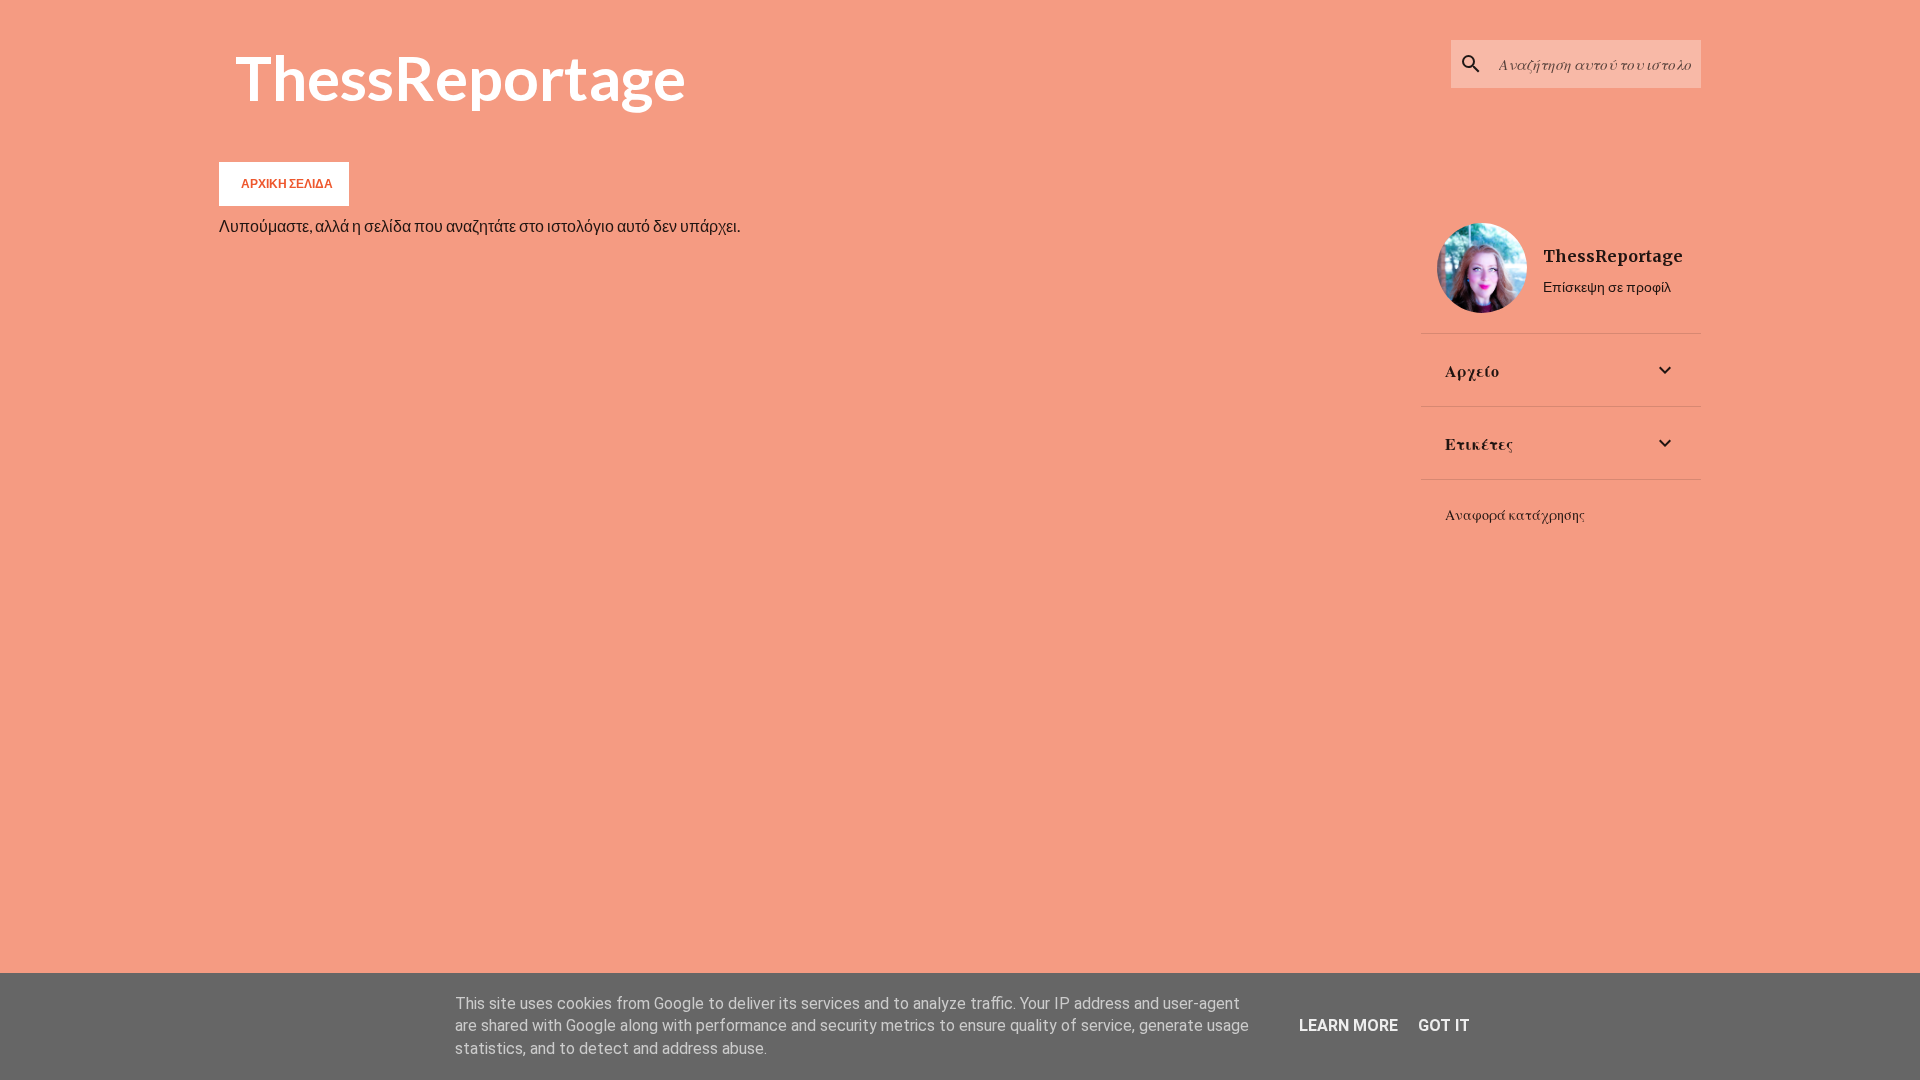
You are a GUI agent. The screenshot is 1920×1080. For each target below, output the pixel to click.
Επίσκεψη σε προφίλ (1607, 286)
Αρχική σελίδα (287, 183)
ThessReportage (460, 77)
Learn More (1348, 1025)
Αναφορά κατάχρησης (1515, 515)
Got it (1444, 1025)
